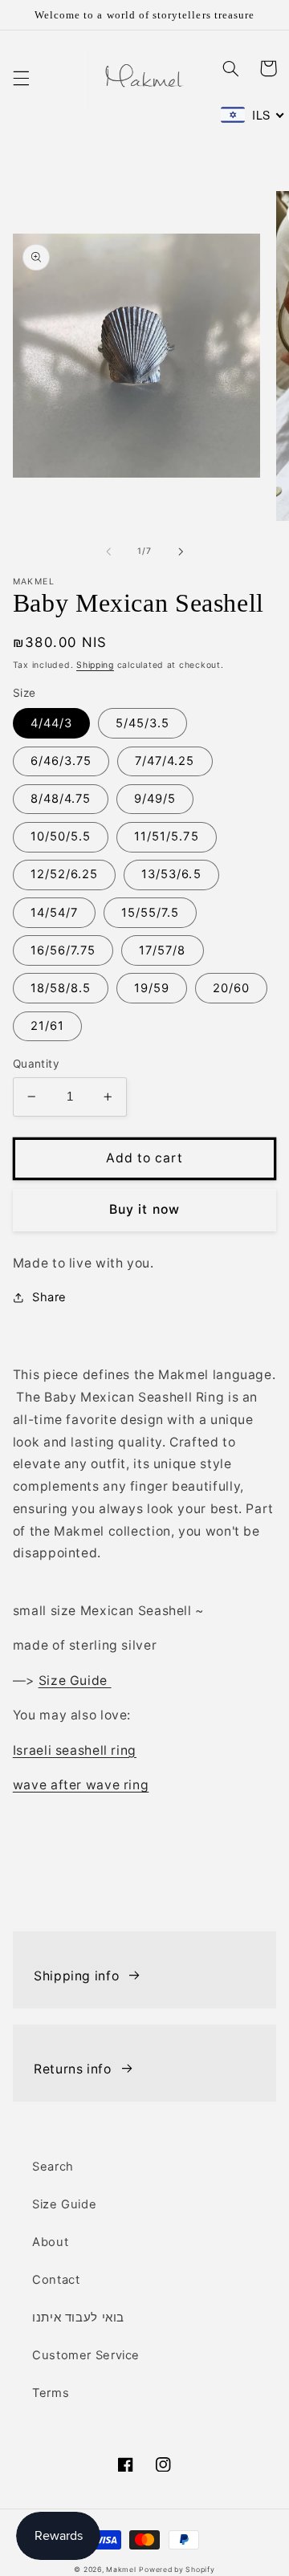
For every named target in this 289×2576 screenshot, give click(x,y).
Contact (56, 2280)
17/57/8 (162, 950)
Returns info (73, 2069)
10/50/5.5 (61, 836)
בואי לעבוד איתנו (78, 2318)
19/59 (152, 988)
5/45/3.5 (142, 723)
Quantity (36, 1064)
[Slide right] (181, 551)
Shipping (95, 665)
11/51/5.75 (167, 836)
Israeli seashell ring (75, 1750)
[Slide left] (108, 551)
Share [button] (49, 1297)
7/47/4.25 (165, 761)
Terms (51, 2393)
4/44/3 (51, 723)
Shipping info (76, 1976)
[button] (21, 79)
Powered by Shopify (177, 2570)
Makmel (121, 2570)
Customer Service (86, 2355)
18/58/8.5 (61, 988)
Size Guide (75, 1681)
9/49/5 (155, 799)
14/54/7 (54, 913)
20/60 (231, 988)
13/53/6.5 (171, 874)
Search (53, 2167)
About (50, 2242)
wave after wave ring (81, 1785)
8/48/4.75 (61, 799)
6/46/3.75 (61, 761)
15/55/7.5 (150, 913)
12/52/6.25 (65, 874)
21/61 (47, 1026)
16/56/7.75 (63, 950)
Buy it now (144, 1209)
